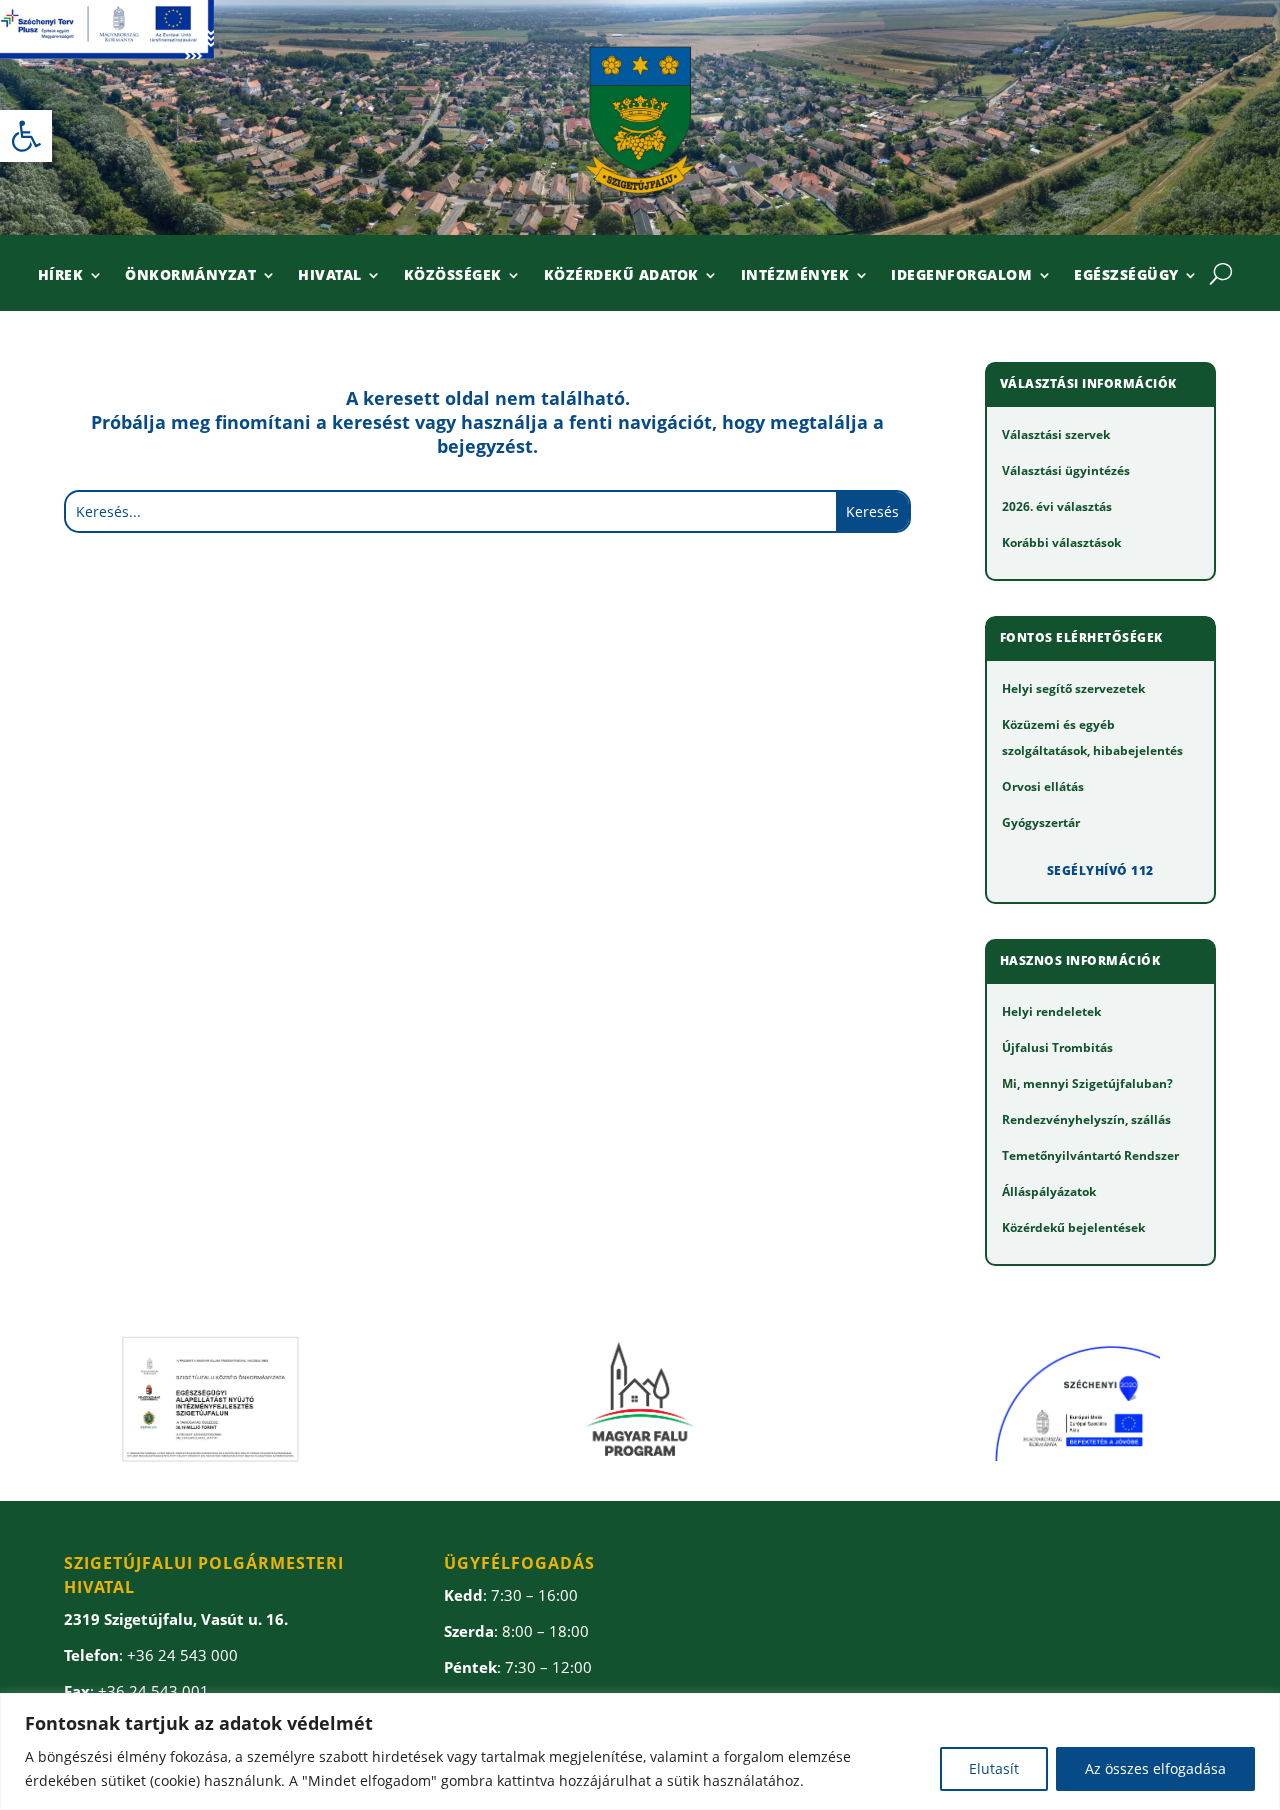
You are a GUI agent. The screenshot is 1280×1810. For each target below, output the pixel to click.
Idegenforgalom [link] (961, 276)
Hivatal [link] (330, 276)
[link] (26, 136)
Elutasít (994, 1768)
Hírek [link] (61, 276)
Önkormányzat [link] (190, 276)
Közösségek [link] (453, 276)
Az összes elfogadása (1155, 1768)
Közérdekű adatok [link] (621, 276)
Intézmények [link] (795, 276)
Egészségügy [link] (1126, 276)
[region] (640, 1751)
